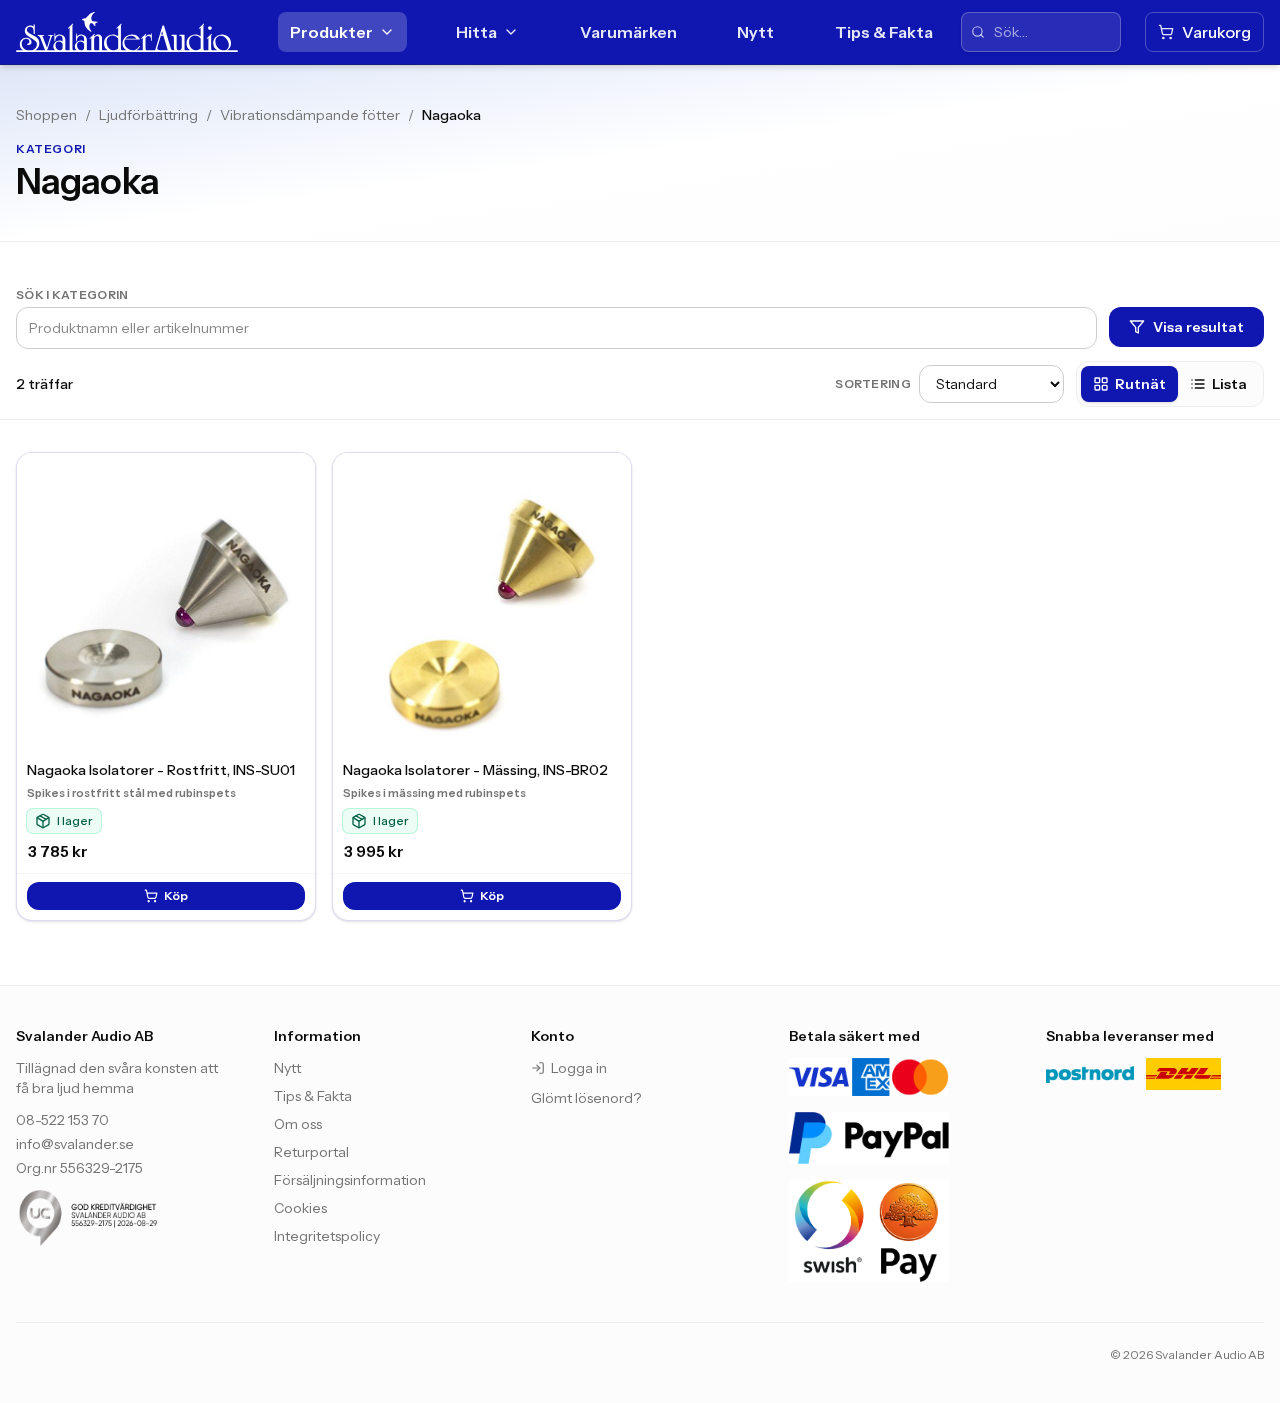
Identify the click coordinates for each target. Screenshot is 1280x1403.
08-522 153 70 (62, 1120)
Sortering (873, 383)
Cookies (300, 1208)
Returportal (311, 1152)
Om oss (298, 1124)
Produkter (331, 32)
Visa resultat (1198, 327)
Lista (1229, 384)
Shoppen (46, 115)
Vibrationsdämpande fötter (310, 115)
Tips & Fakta (884, 32)
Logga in (579, 1068)
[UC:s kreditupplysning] (125, 1218)
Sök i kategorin (72, 294)
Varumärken (628, 32)
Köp (176, 895)
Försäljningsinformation (350, 1180)
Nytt (755, 32)
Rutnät (1140, 384)
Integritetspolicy (327, 1236)
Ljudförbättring (148, 115)
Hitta (476, 32)
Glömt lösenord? (586, 1098)
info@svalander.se (75, 1144)
